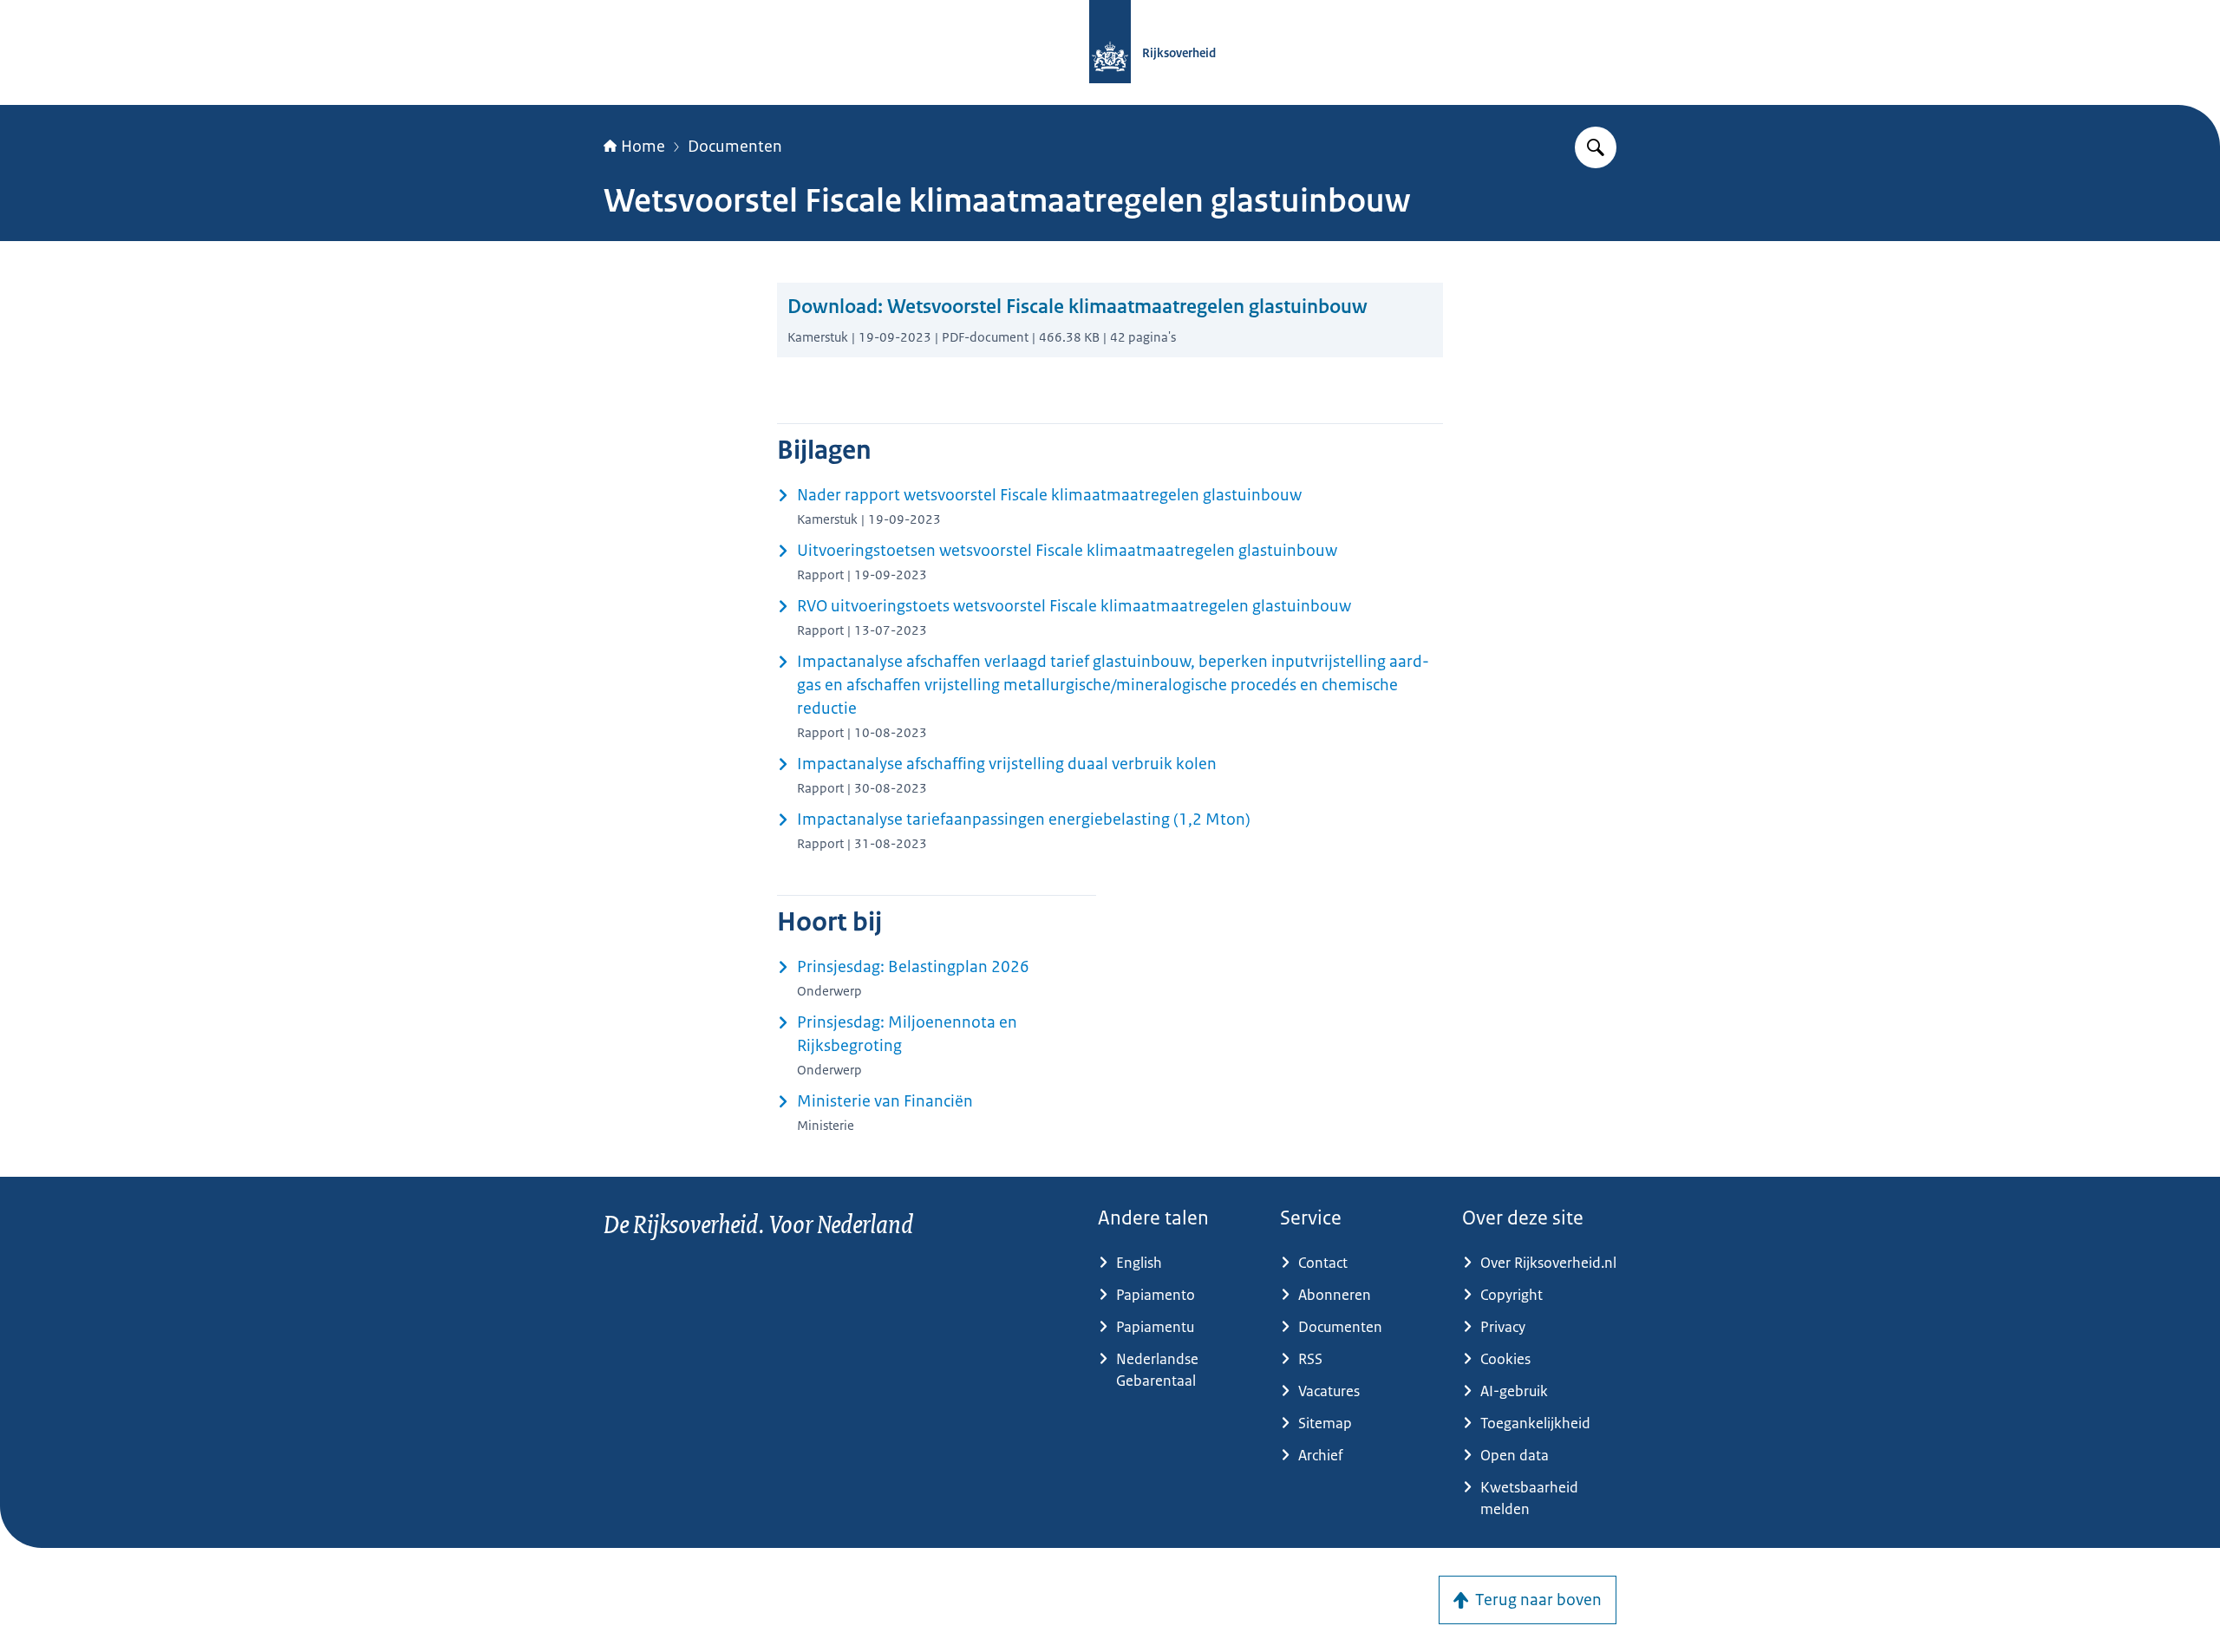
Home (643, 147)
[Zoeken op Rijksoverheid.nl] (1596, 147)
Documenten (735, 147)
